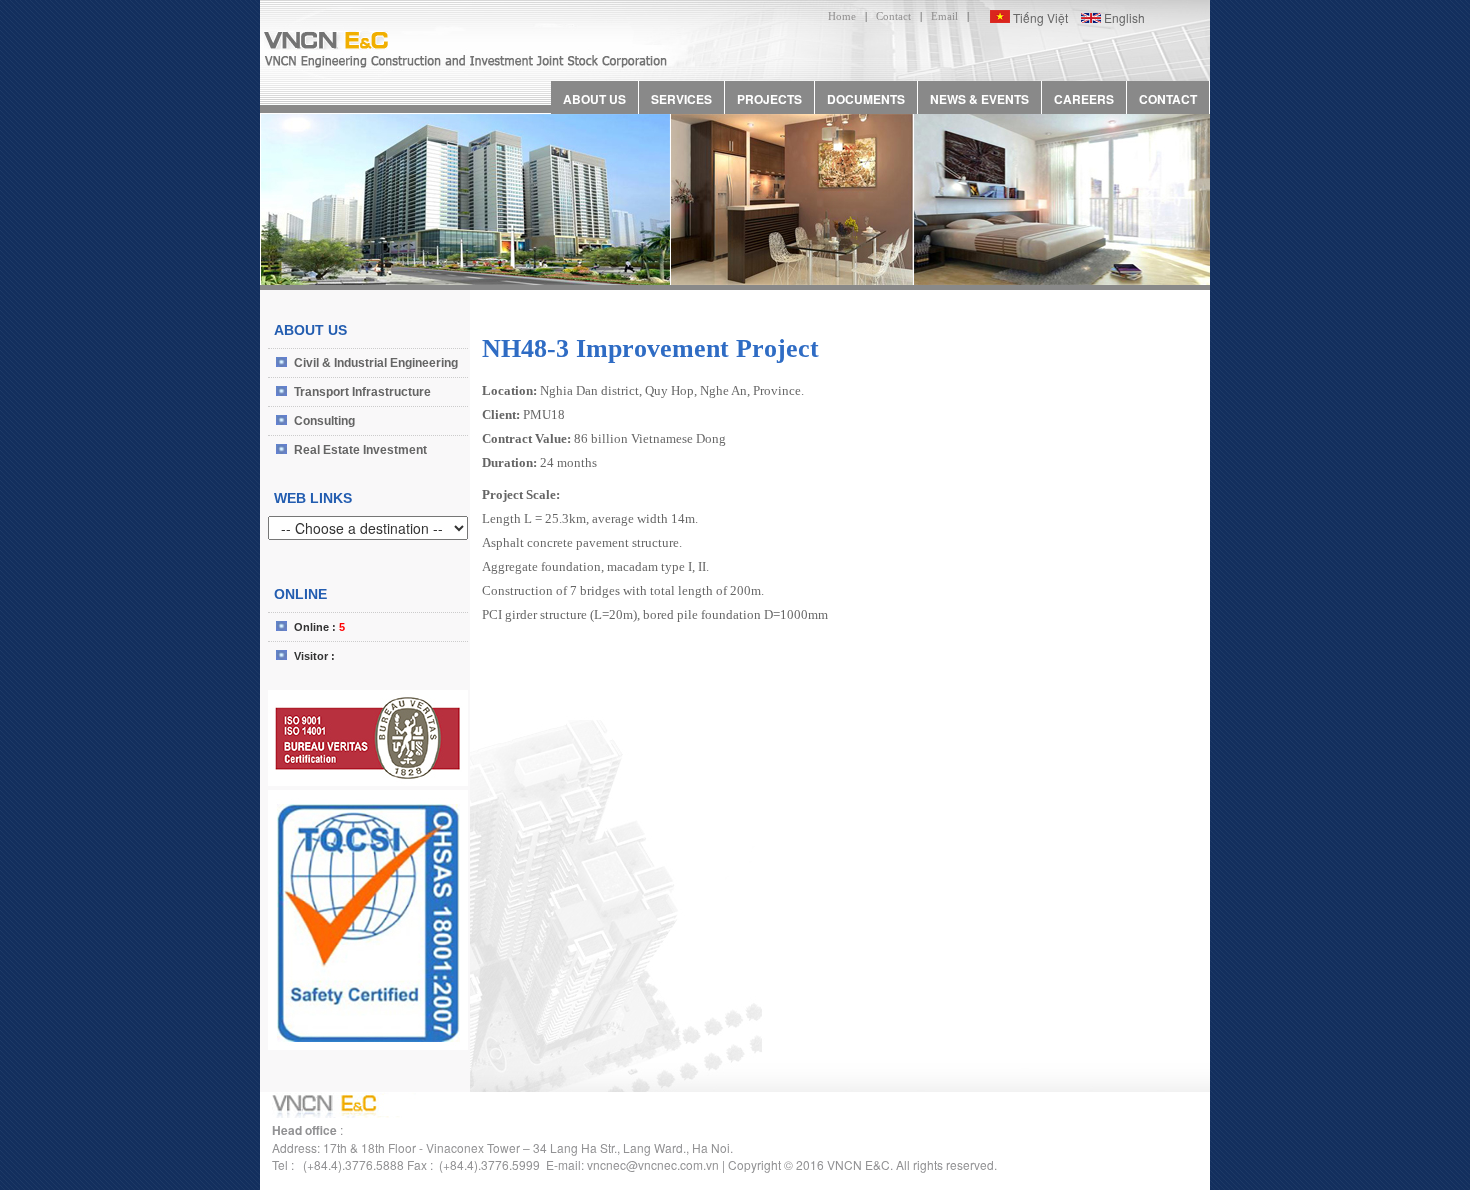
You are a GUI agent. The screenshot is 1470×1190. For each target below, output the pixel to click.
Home (842, 16)
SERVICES (681, 99)
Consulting (324, 421)
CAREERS (1084, 99)
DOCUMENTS (866, 99)
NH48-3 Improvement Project (650, 348)
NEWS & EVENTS (979, 99)
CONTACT (1168, 99)
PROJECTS (769, 99)
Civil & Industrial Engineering (376, 363)
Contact (893, 16)
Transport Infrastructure (362, 392)
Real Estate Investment (360, 450)
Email (944, 16)
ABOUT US (594, 99)
